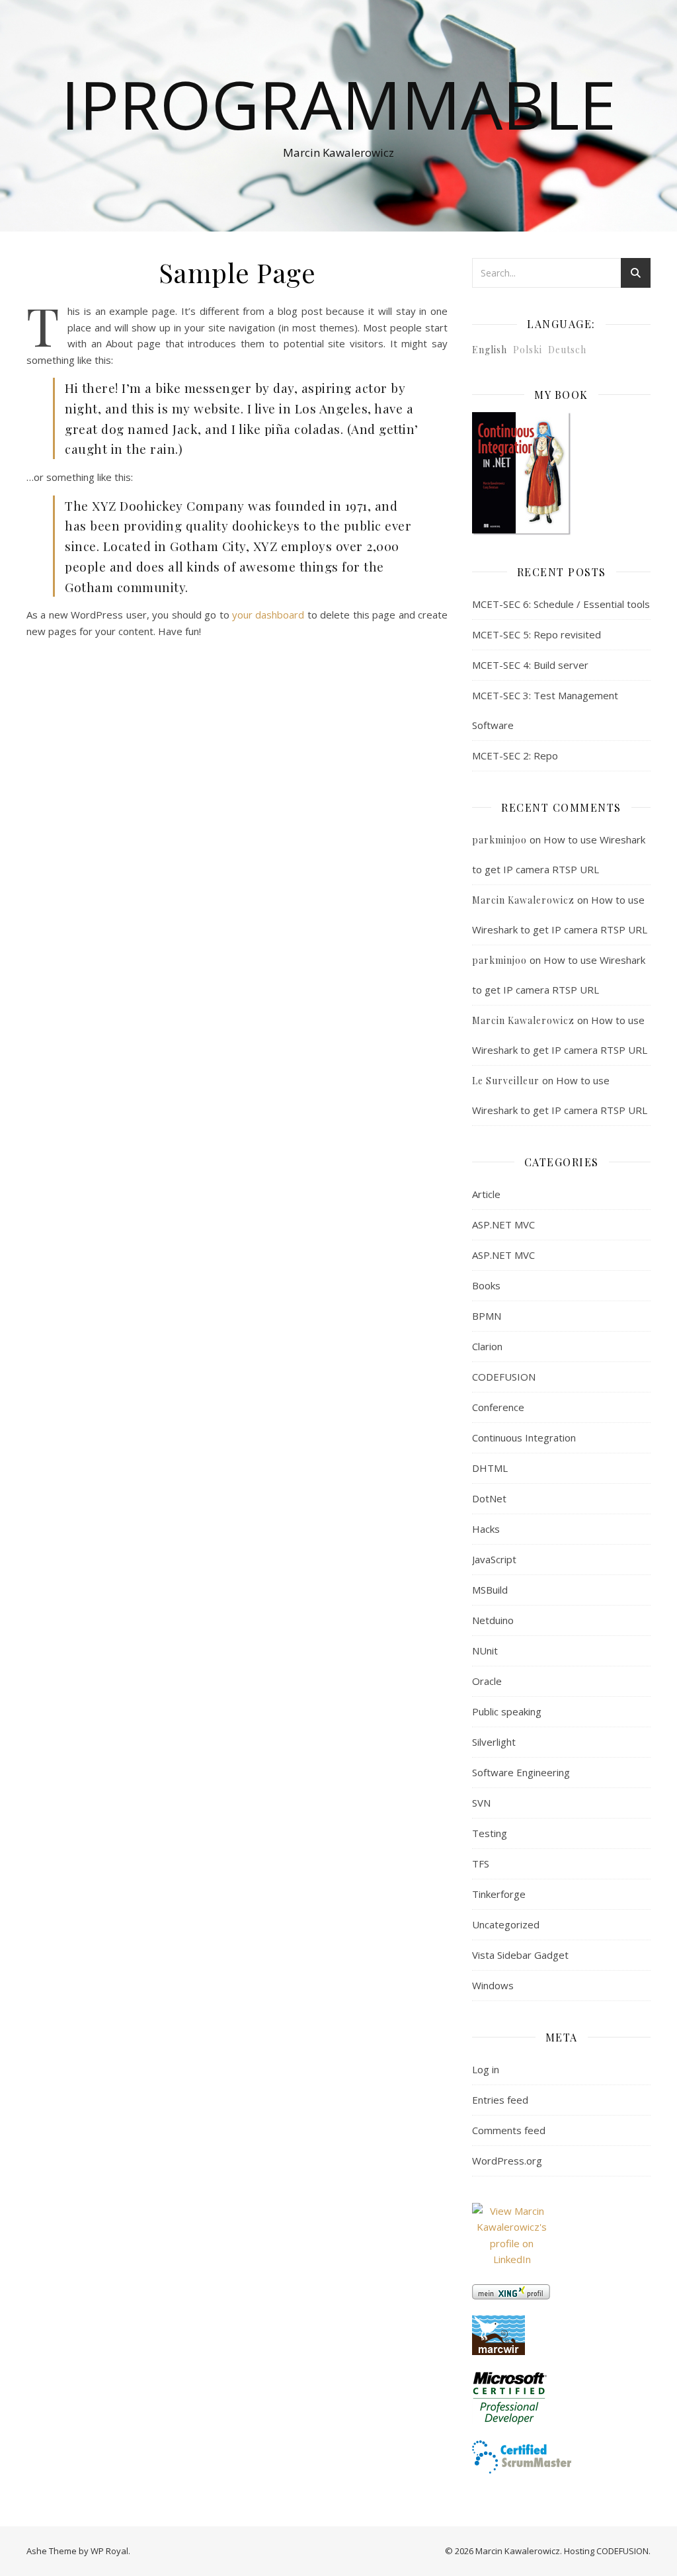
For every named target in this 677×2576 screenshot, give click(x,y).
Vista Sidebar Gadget (520, 1955)
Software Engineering (521, 1772)
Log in (486, 2069)
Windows (493, 1985)
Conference (498, 1407)
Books (486, 1285)
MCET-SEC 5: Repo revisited (537, 634)
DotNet (489, 1498)
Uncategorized (506, 1924)
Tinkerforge (499, 1894)
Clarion (487, 1346)
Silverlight (494, 1742)
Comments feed (509, 2130)
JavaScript (494, 1559)
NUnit (485, 1651)
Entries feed (500, 2100)
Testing (490, 1833)
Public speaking (507, 1711)
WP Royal (109, 2551)
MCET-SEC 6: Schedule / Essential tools (561, 604)
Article (486, 1194)
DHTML (490, 1468)
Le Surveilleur (506, 1081)
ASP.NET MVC (503, 1224)
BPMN (487, 1316)
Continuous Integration (524, 1438)
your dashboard (268, 615)
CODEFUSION (504, 1377)
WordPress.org (507, 2161)
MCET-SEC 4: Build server (530, 665)
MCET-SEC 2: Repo (515, 755)
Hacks (486, 1529)
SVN (481, 1803)
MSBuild (490, 1590)
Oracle (487, 1681)
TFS (481, 1864)
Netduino (493, 1620)
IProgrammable (338, 104)
